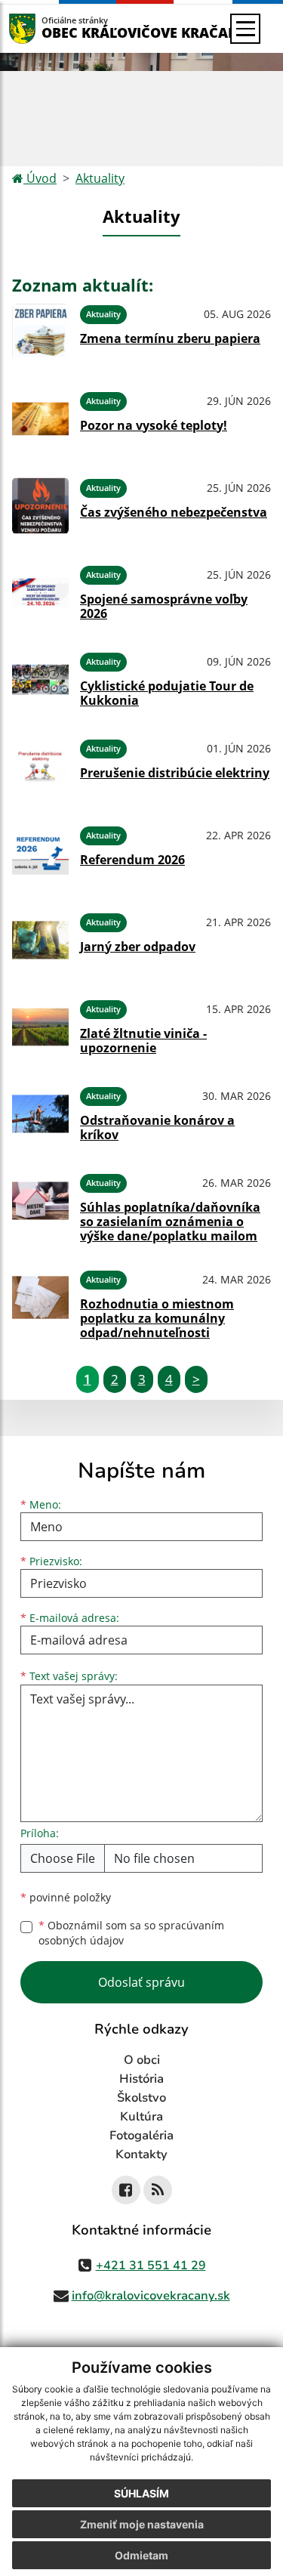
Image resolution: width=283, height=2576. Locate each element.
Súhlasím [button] (141, 2493)
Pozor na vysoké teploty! (154, 425)
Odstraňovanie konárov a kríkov (157, 1127)
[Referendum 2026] (40, 853)
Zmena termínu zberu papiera (170, 338)
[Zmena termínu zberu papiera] (40, 332)
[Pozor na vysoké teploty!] (40, 419)
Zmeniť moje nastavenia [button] (142, 2524)
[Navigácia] (245, 29)
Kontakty (141, 2154)
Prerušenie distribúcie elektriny (175, 773)
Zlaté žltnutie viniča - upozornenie (143, 1041)
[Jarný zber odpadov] (40, 940)
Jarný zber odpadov (138, 947)
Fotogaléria (141, 2136)
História (141, 2079)
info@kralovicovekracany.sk (151, 2296)
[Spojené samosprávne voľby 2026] (40, 593)
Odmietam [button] (141, 2555)
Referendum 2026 (132, 860)
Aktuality (100, 178)
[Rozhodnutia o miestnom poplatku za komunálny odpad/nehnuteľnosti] (40, 1302)
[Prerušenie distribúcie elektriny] (40, 766)
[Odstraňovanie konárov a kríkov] (40, 1114)
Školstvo (141, 2098)
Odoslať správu (141, 1982)
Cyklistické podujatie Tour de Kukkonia (167, 693)
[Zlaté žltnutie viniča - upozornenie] (40, 1027)
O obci (142, 2060)
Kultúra (141, 2117)
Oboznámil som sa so (131, 1933)
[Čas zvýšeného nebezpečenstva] (40, 506)
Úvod (40, 178)
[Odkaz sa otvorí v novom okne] (126, 2190)
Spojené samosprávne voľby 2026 (164, 606)
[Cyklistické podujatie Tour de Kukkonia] (40, 680)
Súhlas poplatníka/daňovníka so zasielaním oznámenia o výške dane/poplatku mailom (170, 1222)
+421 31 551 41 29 (151, 2266)
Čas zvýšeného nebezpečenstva (174, 512)
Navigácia (45, 28)
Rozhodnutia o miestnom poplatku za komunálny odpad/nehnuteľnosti (157, 1318)
